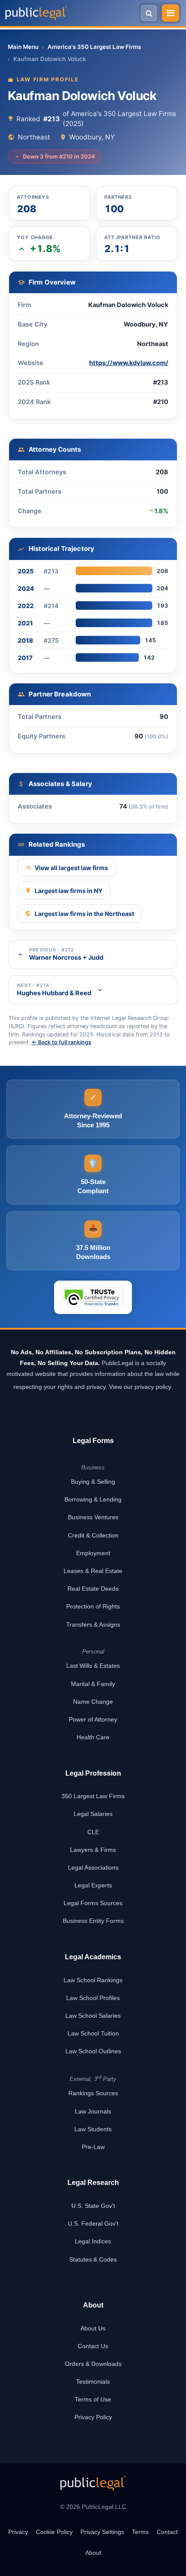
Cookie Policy (54, 2532)
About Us (93, 2328)
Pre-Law (93, 2147)
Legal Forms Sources (93, 1903)
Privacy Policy (93, 2417)
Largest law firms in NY (69, 891)
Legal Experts (93, 1885)
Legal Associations (93, 1867)
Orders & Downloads (93, 2364)
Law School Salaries (93, 2016)
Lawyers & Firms (93, 1850)
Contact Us (93, 2346)
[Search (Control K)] (149, 13)
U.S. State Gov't (93, 2206)
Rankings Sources (93, 2093)
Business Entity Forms (93, 1921)
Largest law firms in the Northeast (84, 914)
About (93, 2553)
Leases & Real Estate (93, 1571)
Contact (167, 2532)
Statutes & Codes (93, 2259)
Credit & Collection (93, 1535)
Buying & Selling (93, 1482)
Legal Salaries (93, 1814)
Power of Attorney (93, 1719)
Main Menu (23, 47)
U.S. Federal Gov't (93, 2223)
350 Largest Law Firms (93, 1796)
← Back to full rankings (61, 1042)
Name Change (93, 1702)
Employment (93, 1553)
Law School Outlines (93, 2051)
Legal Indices (93, 2241)
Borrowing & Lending (93, 1499)
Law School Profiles (93, 1998)
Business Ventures (93, 1517)
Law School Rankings (93, 1980)
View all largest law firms (71, 868)
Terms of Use (93, 2399)
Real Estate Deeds (93, 1589)
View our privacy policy (140, 1387)
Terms (140, 2532)
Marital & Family (93, 1684)
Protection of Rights (93, 1606)
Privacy (18, 2532)
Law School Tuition (93, 2033)
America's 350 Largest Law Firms (94, 47)
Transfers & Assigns (93, 1625)
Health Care (93, 1737)
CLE (93, 1832)
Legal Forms (93, 1441)
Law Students (93, 2129)
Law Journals (93, 2111)
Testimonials (93, 2382)
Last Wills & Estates (93, 1666)
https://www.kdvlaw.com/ (129, 363)
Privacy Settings (102, 2532)
